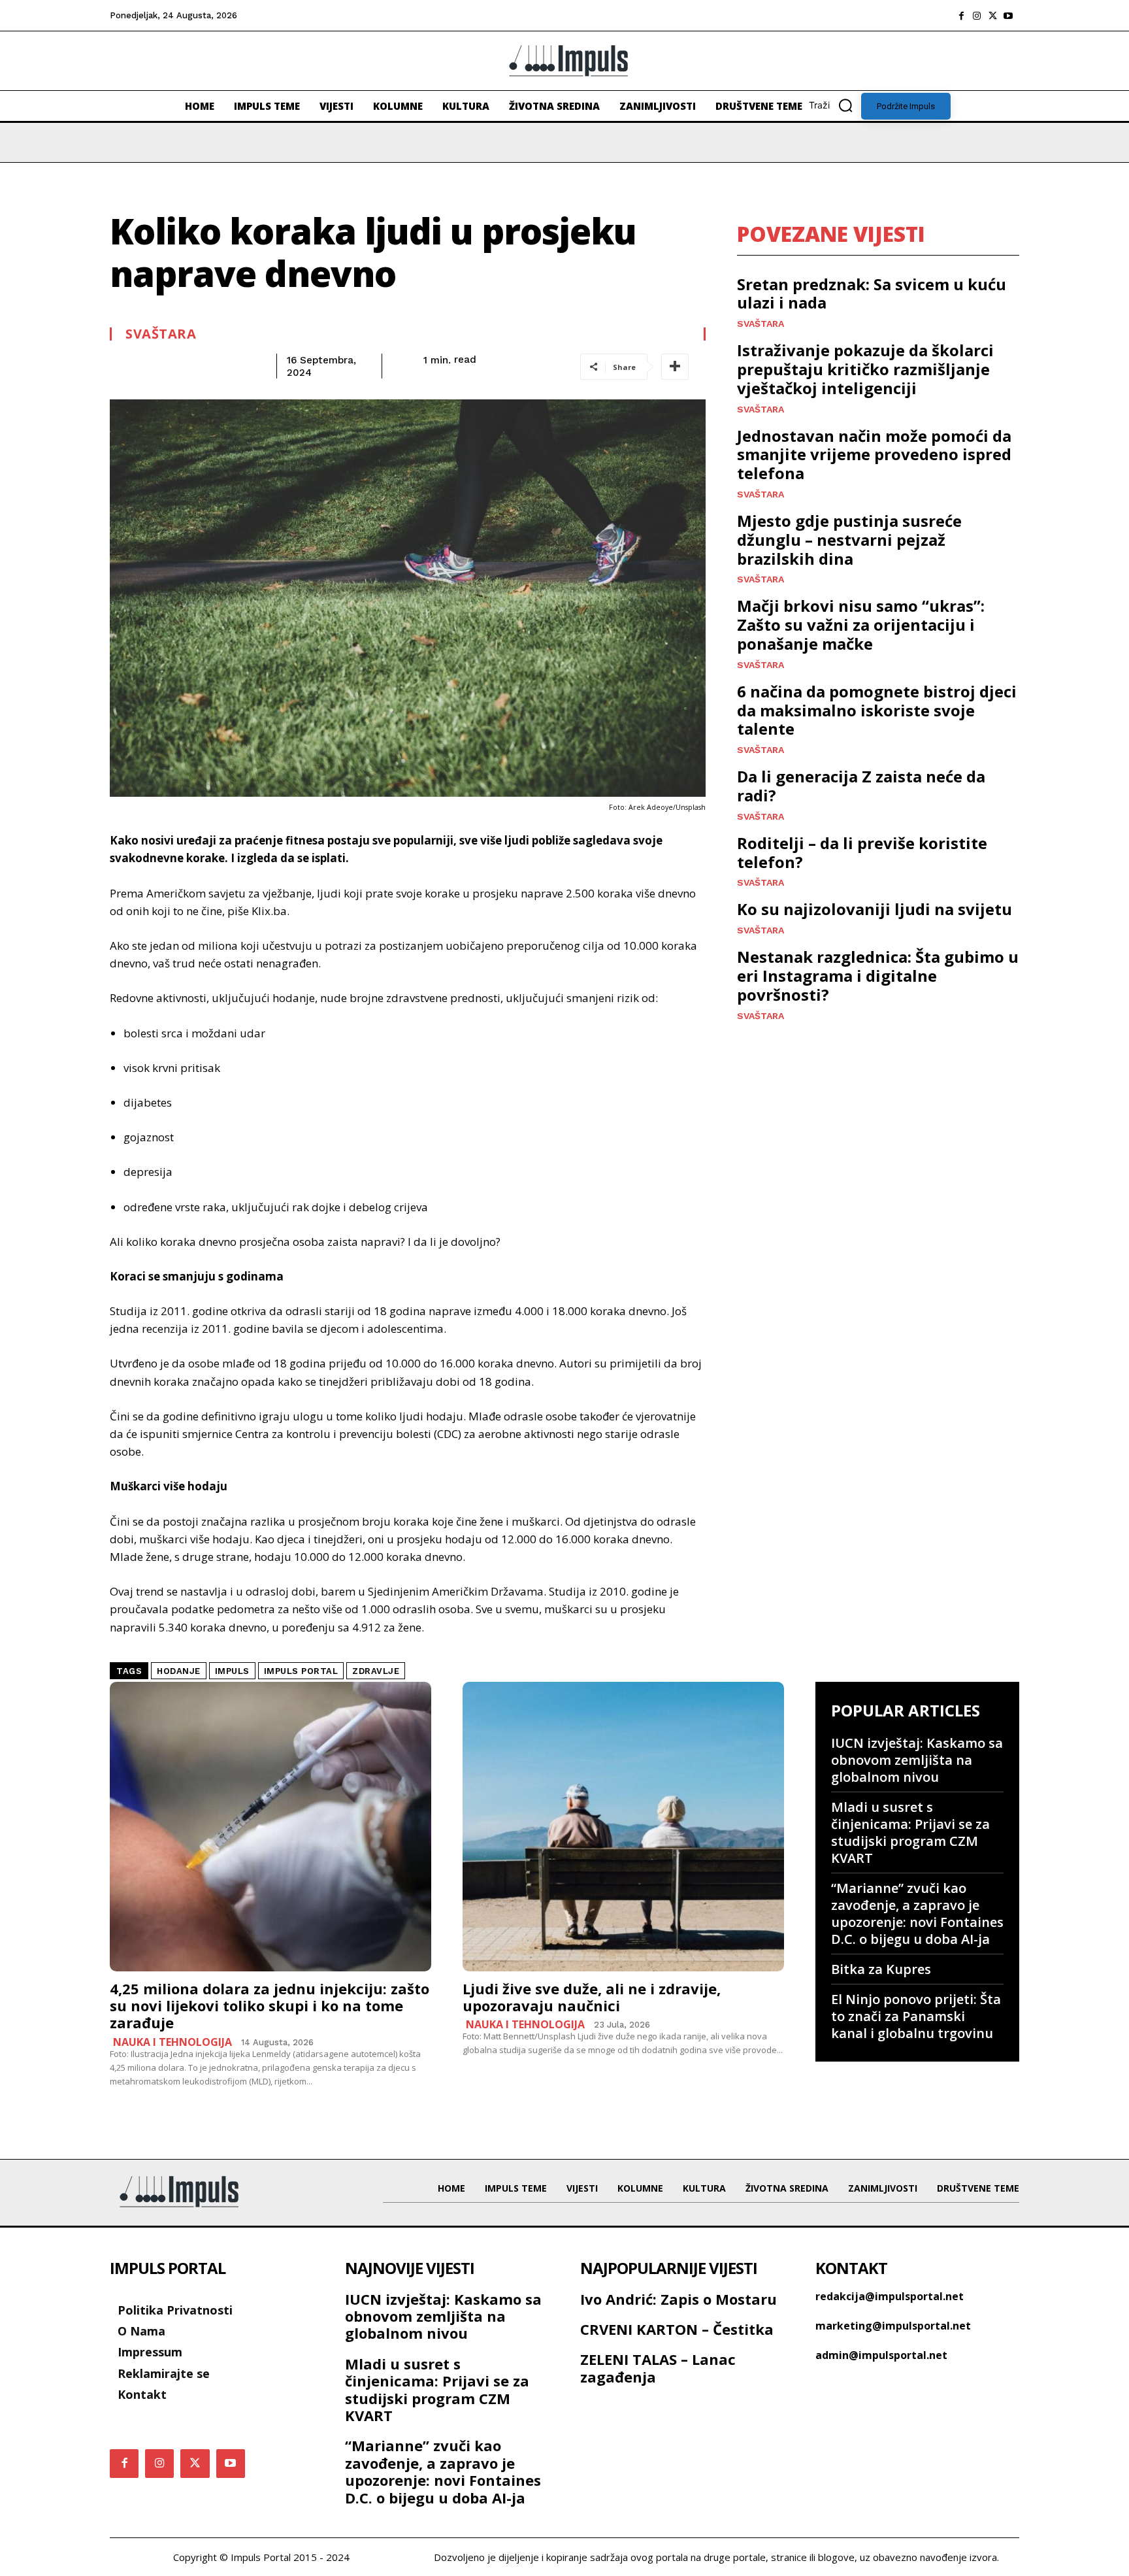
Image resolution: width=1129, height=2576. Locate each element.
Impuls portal (301, 1671)
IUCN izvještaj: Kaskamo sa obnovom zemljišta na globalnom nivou (917, 1760)
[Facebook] (961, 16)
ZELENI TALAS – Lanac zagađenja (658, 2367)
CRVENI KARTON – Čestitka (677, 2329)
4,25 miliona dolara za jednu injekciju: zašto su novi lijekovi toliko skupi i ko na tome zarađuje (270, 2006)
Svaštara (161, 334)
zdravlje (376, 1671)
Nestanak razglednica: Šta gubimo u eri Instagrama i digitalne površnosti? (878, 976)
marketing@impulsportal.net (893, 2326)
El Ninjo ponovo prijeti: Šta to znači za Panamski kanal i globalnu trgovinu (916, 2016)
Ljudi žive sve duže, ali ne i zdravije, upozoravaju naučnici (592, 1997)
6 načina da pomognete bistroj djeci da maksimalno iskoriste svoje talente (877, 710)
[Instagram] (977, 16)
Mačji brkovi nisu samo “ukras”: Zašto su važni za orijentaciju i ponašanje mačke (861, 625)
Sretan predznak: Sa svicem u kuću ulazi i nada (872, 293)
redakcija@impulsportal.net (890, 2296)
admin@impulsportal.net (881, 2355)
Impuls (232, 1671)
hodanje (179, 1671)
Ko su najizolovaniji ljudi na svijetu (875, 909)
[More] (675, 367)
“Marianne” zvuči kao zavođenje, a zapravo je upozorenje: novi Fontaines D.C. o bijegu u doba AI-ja (917, 1914)
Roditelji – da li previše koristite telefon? (862, 852)
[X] (992, 16)
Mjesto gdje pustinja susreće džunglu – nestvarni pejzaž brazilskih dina (849, 540)
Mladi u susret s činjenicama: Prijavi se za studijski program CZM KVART (910, 1832)
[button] (835, 105)
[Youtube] (1008, 16)
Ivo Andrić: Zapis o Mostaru (679, 2299)
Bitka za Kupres (881, 1969)
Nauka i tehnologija (172, 2042)
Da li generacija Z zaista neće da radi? (861, 786)
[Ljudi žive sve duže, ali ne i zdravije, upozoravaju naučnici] (623, 1827)
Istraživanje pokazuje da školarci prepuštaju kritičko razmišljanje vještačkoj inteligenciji (865, 369)
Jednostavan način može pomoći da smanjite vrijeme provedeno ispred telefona (874, 455)
